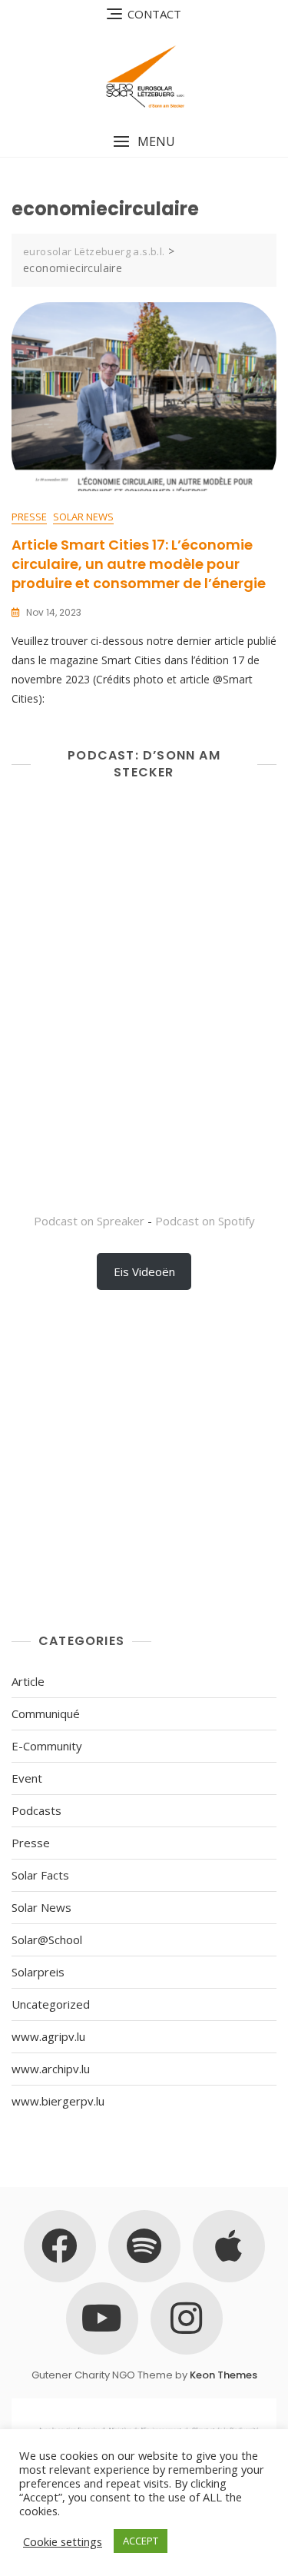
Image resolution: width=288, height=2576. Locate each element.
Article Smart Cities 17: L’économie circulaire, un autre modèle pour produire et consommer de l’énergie (139, 564)
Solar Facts (40, 1875)
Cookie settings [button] (63, 2541)
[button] (144, 142)
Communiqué (46, 1713)
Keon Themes (223, 2375)
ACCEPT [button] (141, 2541)
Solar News (83, 517)
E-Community (47, 1746)
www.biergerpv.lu (58, 2101)
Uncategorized (51, 2004)
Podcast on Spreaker (89, 1221)
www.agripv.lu (48, 2036)
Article (28, 1681)
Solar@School (47, 1939)
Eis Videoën (144, 1271)
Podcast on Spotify (205, 1221)
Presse (29, 517)
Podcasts (36, 1810)
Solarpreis (38, 1972)
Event (27, 1778)
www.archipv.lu (51, 2069)
